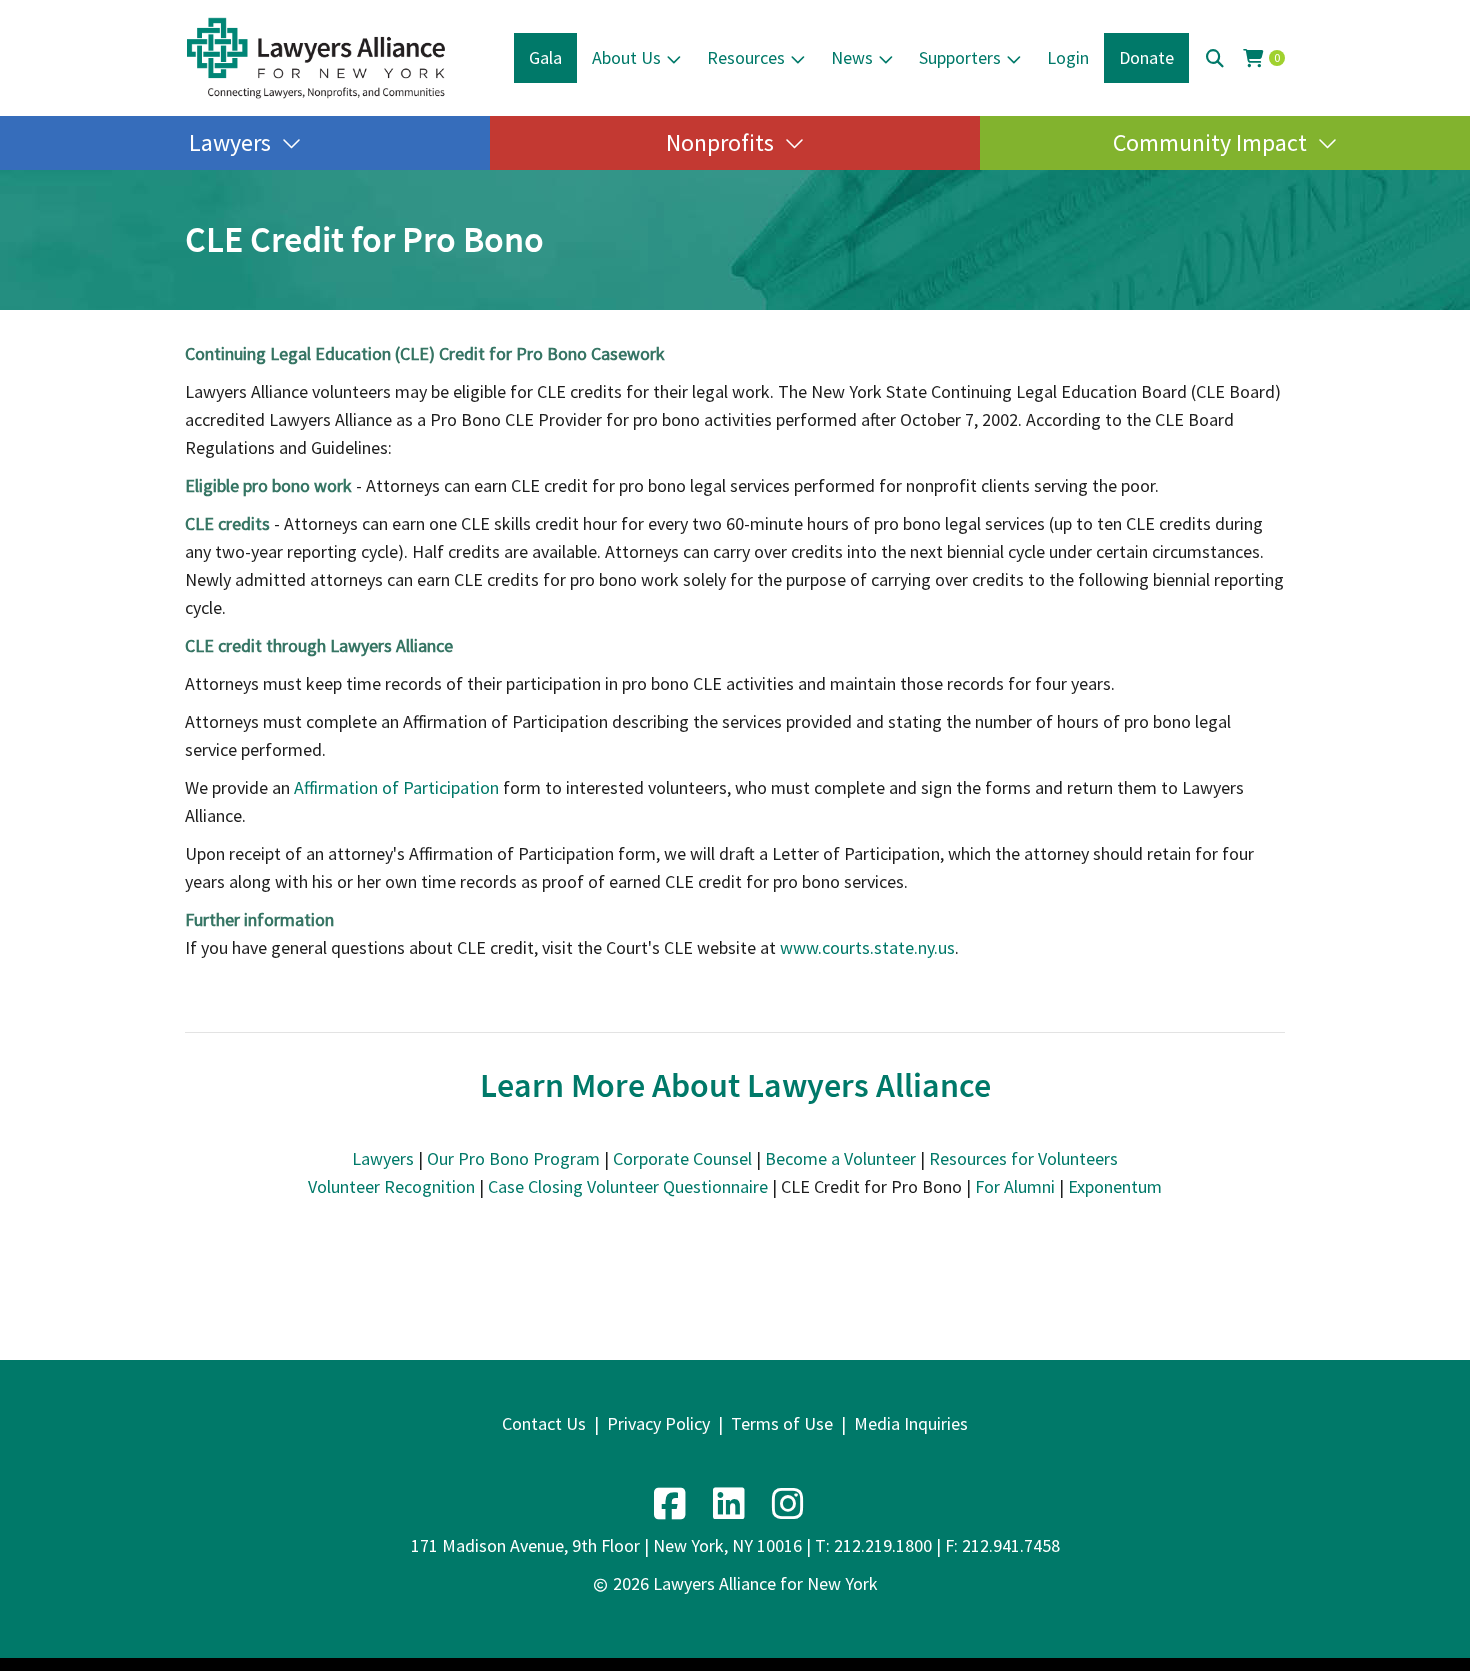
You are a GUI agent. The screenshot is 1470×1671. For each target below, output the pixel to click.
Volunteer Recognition (391, 1186)
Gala (545, 57)
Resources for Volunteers (1023, 1158)
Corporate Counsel (682, 1158)
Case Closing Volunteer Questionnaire (628, 1186)
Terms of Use (782, 1423)
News (852, 57)
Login (1068, 57)
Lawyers (230, 142)
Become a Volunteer (840, 1158)
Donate (1146, 57)
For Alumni (1015, 1186)
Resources (746, 57)
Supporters (960, 57)
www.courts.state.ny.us (867, 947)
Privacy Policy (658, 1423)
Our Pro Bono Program (513, 1158)
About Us (626, 57)
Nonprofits (720, 142)
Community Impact (1210, 142)
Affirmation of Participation (396, 787)
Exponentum (1115, 1186)
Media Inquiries (911, 1423)
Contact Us (544, 1423)
